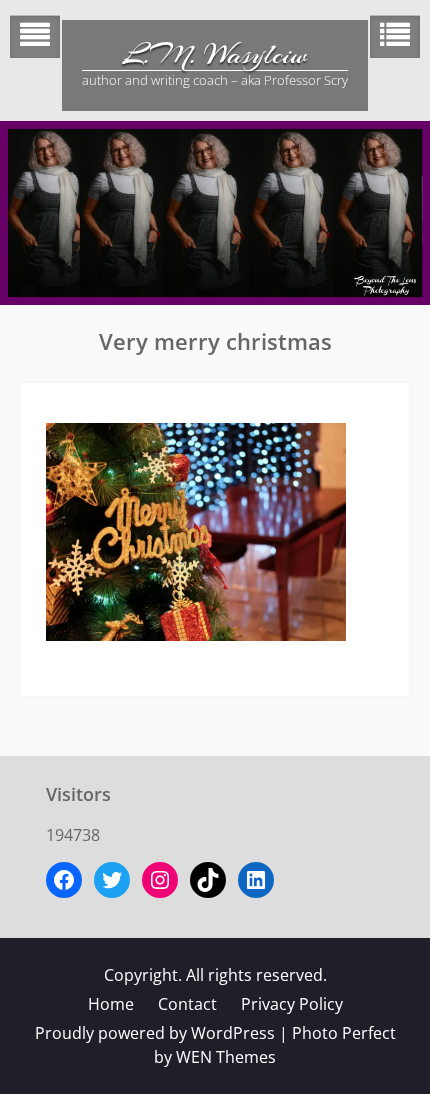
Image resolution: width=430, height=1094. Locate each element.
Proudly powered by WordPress (155, 1033)
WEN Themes (226, 1057)
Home (111, 1004)
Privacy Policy (292, 1004)
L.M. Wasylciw (215, 55)
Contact (187, 1004)
